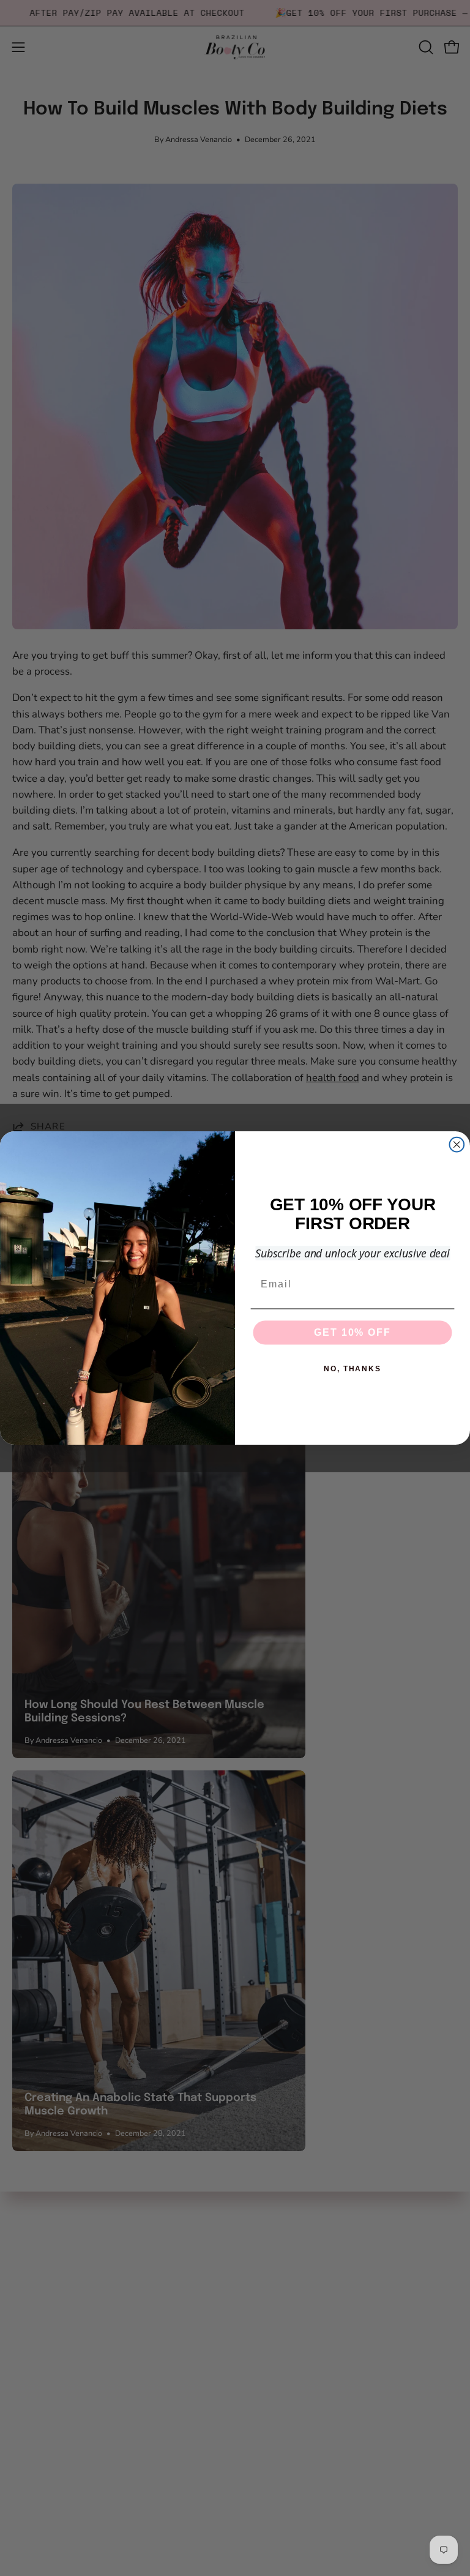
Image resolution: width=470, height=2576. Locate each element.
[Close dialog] (457, 1145)
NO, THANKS (352, 1369)
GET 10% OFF (352, 1332)
